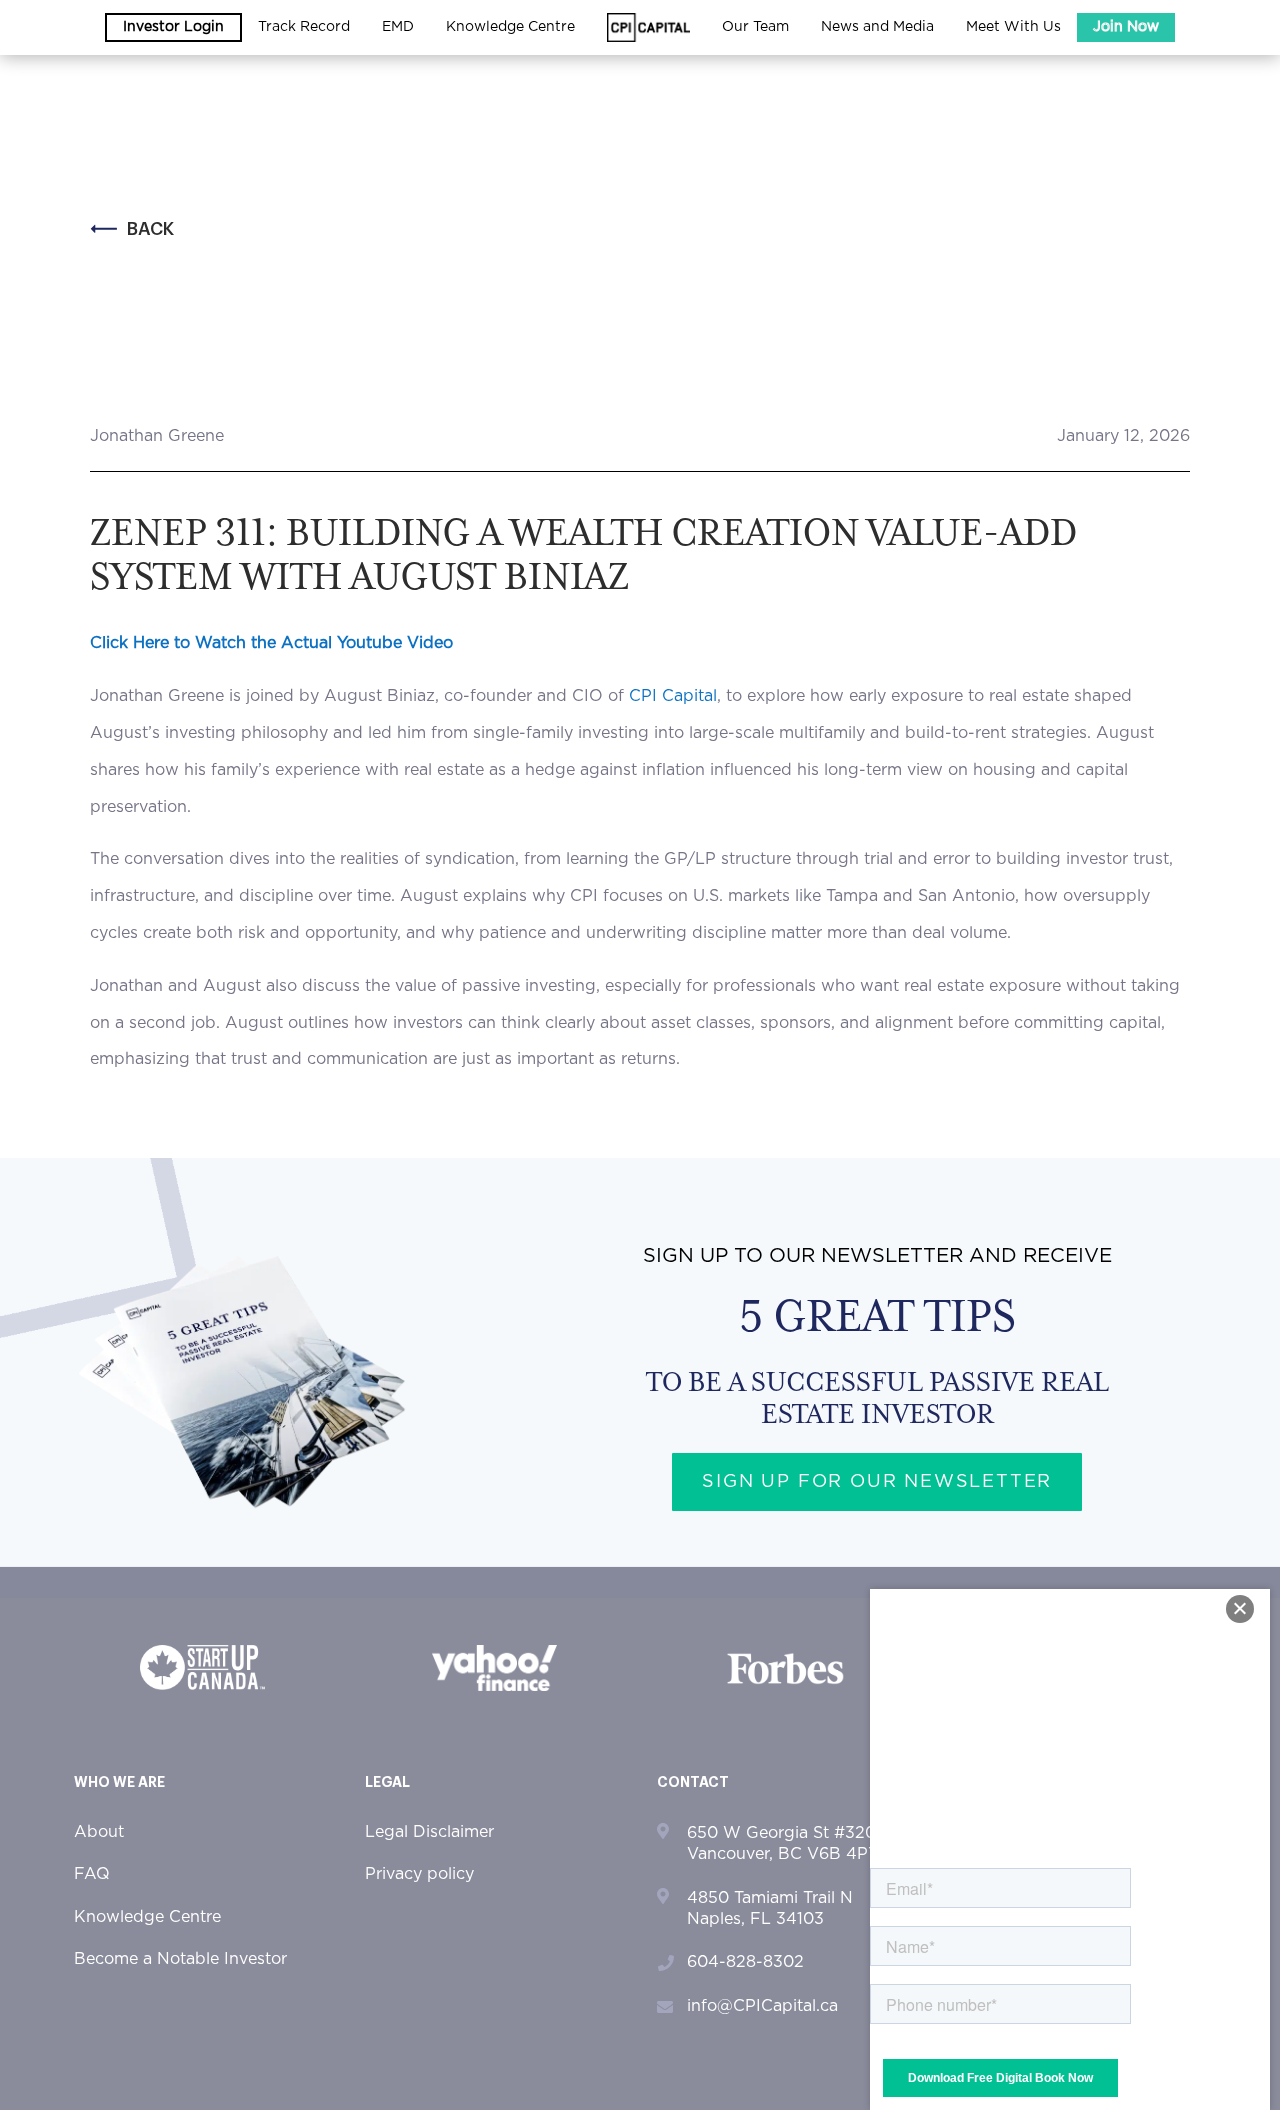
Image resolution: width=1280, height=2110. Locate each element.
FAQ (92, 1874)
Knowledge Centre (147, 1917)
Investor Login (173, 27)
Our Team (755, 27)
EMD (398, 27)
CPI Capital (673, 696)
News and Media (877, 27)
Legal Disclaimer (429, 1832)
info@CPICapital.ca (762, 2006)
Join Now (1126, 27)
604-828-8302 (745, 1962)
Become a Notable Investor (180, 1959)
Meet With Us (1013, 27)
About (99, 1832)
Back (150, 229)
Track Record (304, 27)
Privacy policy (419, 1874)
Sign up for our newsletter (877, 1482)
